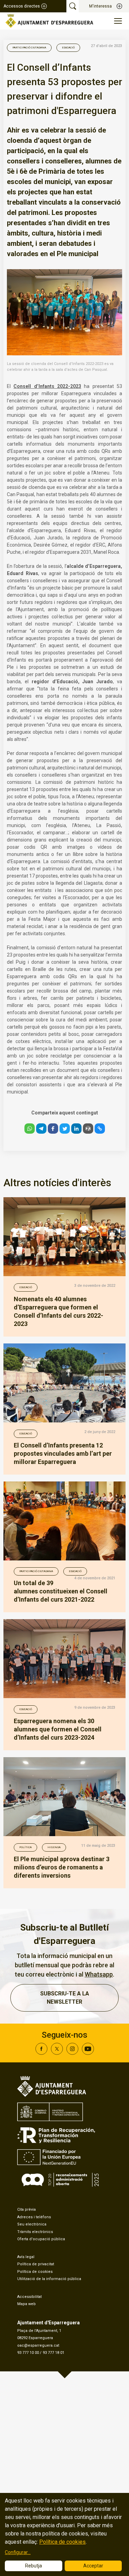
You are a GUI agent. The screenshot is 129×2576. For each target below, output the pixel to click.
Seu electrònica (32, 2224)
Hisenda (54, 1847)
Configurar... (18, 2552)
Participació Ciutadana (29, 48)
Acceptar (93, 2566)
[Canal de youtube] (88, 2053)
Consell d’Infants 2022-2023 (47, 386)
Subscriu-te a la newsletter (65, 1998)
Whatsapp (99, 1974)
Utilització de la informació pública (49, 2279)
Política (25, 1847)
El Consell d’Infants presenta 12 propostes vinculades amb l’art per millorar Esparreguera (63, 1453)
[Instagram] (72, 2053)
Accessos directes (22, 6)
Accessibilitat (29, 2297)
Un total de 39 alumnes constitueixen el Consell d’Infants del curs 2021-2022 (61, 1591)
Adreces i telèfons (34, 2217)
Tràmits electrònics (35, 2232)
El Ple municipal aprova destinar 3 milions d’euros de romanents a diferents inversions (62, 1867)
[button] (30, 1129)
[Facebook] (41, 2053)
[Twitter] (57, 2053)
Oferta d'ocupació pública (41, 2239)
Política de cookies (35, 2272)
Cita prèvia (26, 2209)
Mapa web (26, 2304)
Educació (68, 48)
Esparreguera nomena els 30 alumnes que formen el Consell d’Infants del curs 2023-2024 (58, 1729)
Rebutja (34, 2566)
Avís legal (26, 2257)
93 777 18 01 (53, 2353)
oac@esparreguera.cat (38, 2345)
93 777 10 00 (28, 2353)
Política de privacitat (36, 2264)
